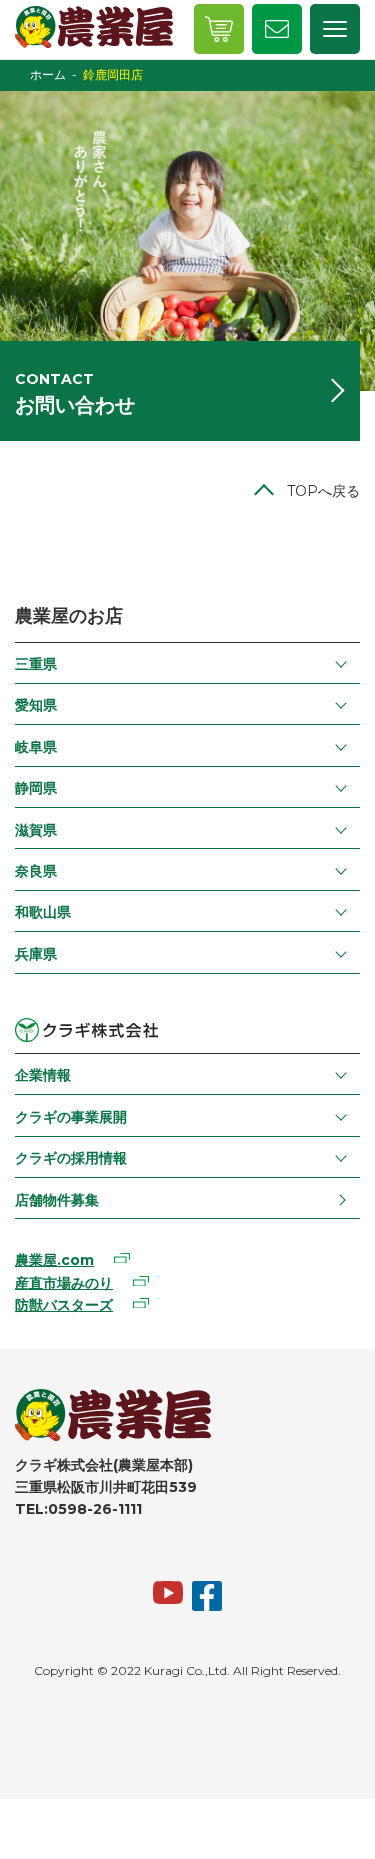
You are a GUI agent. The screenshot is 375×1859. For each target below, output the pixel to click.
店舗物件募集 (57, 1200)
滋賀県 (36, 830)
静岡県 (36, 788)
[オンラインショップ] (219, 29)
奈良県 (36, 871)
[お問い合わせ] (277, 29)
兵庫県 (36, 954)
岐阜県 (36, 747)
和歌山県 (43, 912)
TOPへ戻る (323, 491)
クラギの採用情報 (71, 1158)
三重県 (36, 664)
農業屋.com (54, 1260)
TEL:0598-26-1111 (78, 1509)
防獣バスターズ (64, 1305)
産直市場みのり (64, 1283)
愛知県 (36, 705)
